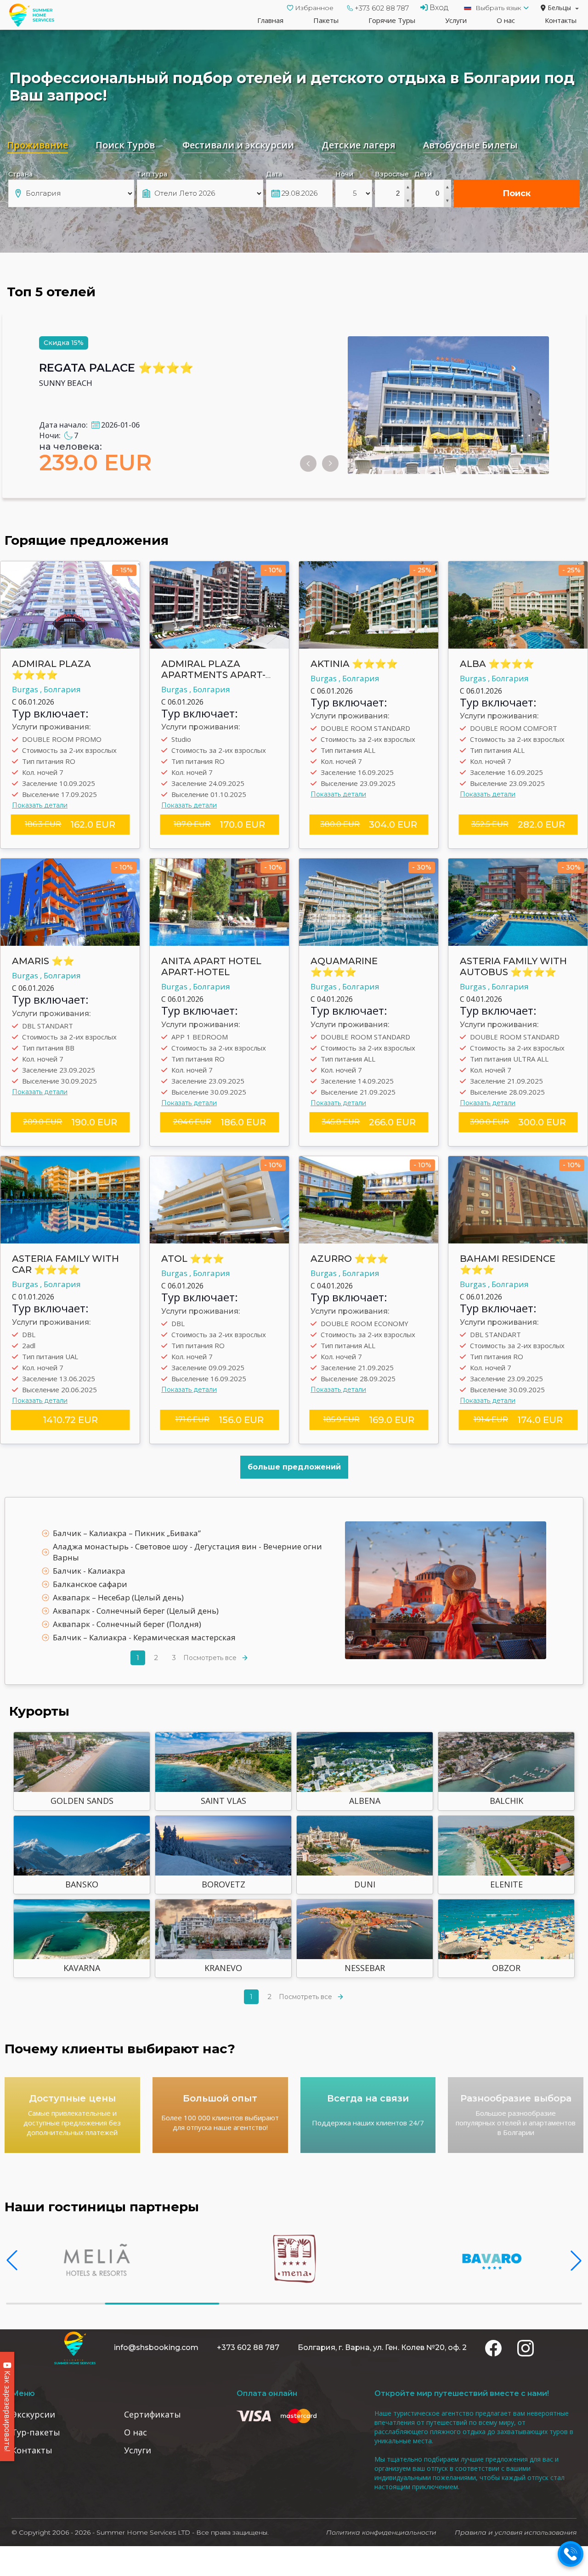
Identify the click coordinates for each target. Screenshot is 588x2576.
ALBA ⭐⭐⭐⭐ (497, 664)
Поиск (517, 193)
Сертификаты (153, 2414)
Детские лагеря (359, 145)
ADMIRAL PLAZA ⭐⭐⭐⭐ (51, 669)
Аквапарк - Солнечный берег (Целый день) (136, 1611)
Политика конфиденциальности (381, 2532)
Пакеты (326, 20)
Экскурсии (33, 2414)
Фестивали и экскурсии (238, 145)
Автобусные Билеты (470, 145)
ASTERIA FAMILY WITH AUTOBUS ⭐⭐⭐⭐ (513, 966)
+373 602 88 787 (382, 8)
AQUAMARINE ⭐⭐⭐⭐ (344, 966)
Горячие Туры (392, 20)
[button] (12, 2260)
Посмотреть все (210, 1658)
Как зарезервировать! (7, 2410)
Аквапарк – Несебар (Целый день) (118, 1597)
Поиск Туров (125, 145)
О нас (506, 20)
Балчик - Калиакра (89, 1571)
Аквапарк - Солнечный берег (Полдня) (127, 1624)
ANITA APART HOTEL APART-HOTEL (211, 966)
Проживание (37, 145)
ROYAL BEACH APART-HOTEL (123, 368)
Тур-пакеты (36, 2432)
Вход (438, 8)
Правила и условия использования (516, 2532)
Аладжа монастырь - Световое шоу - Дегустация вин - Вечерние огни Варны (187, 1552)
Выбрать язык (498, 8)
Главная (270, 20)
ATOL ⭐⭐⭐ (193, 1259)
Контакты (561, 20)
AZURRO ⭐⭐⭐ (350, 1259)
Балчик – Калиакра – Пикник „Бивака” (127, 1533)
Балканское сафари (90, 1584)
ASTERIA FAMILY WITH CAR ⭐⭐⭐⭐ (65, 1264)
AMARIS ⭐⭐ (43, 961)
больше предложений (294, 1467)
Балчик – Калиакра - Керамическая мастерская (144, 1637)
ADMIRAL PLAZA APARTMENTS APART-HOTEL (213, 675)
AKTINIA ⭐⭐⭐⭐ (354, 664)
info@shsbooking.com (156, 2347)
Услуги (456, 20)
